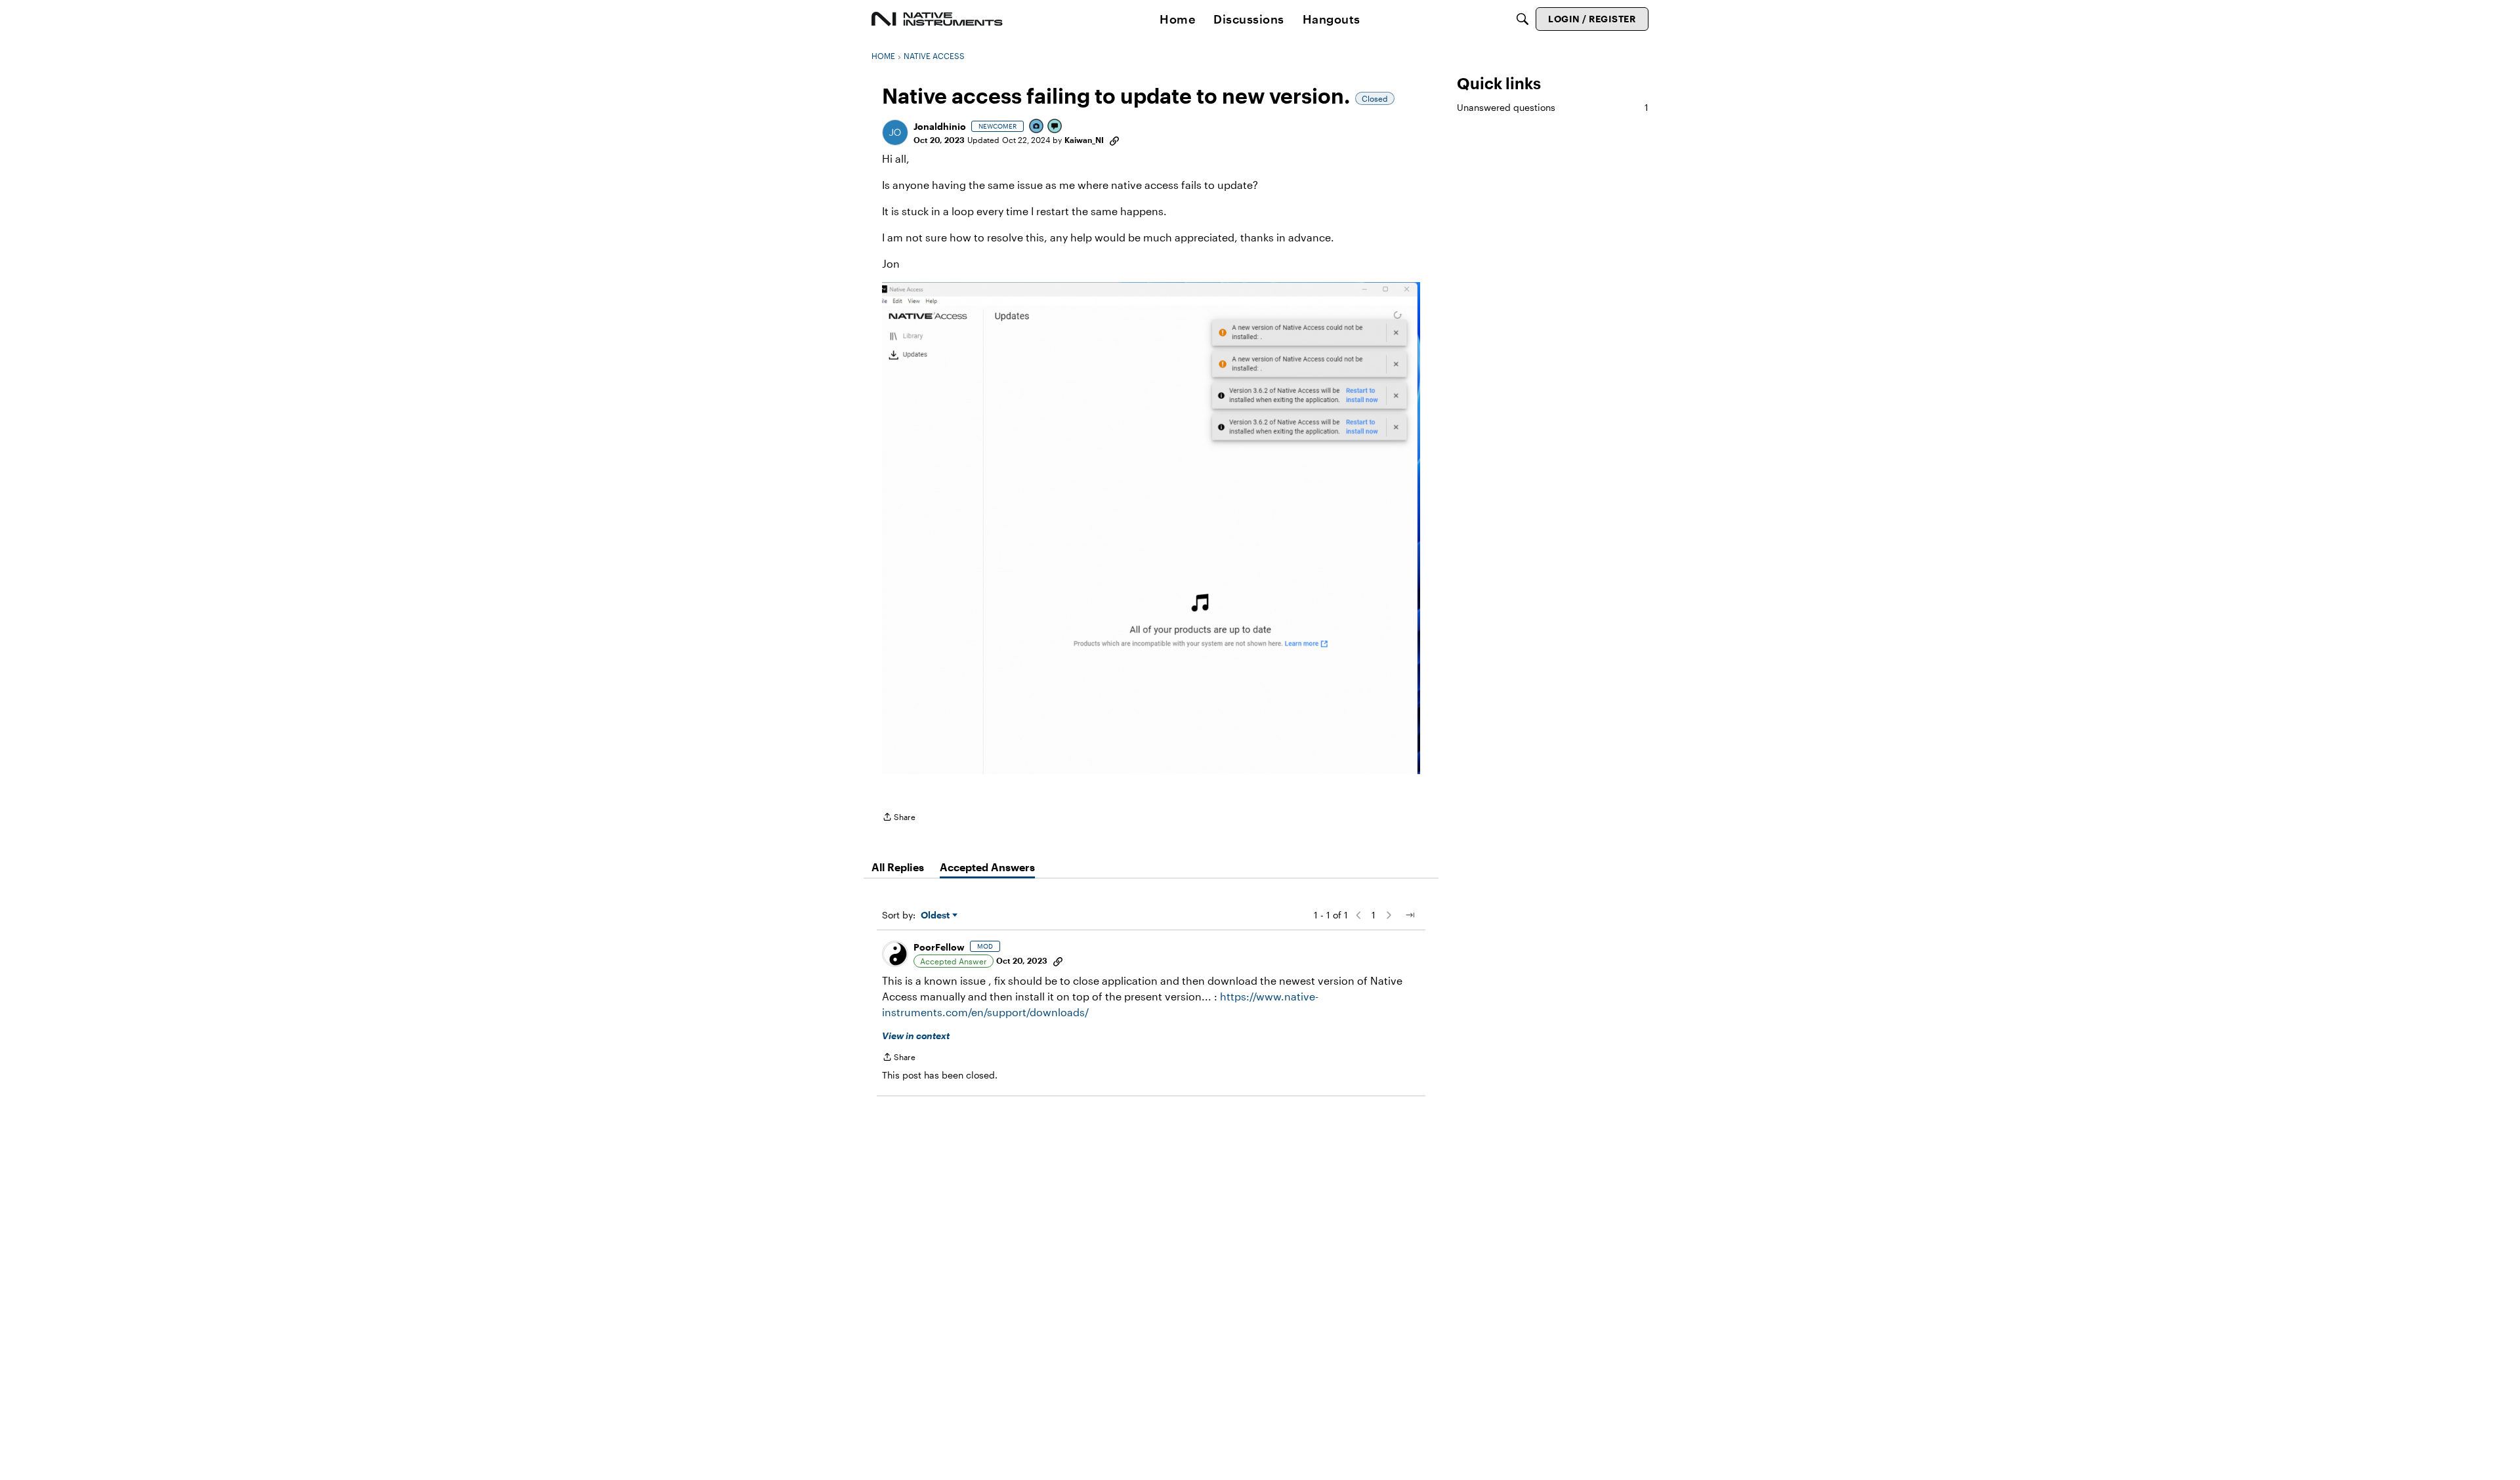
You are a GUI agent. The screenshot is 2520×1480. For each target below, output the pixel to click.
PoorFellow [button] (939, 947)
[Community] (937, 19)
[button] (895, 133)
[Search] (1522, 19)
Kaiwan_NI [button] (1084, 140)
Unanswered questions (1553, 107)
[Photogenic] (1037, 127)
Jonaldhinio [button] (940, 126)
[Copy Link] (1114, 140)
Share (899, 818)
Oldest (936, 915)
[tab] (898, 867)
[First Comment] (1055, 127)
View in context (916, 1036)
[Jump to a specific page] (1410, 915)
